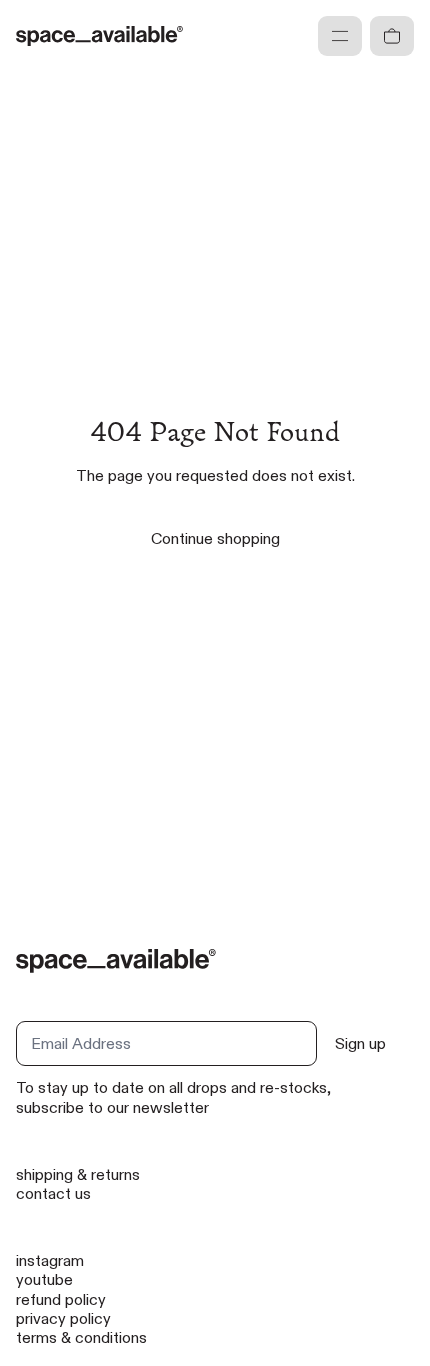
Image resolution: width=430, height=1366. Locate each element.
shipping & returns (78, 1174)
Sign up (360, 1043)
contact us (53, 1193)
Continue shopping (215, 538)
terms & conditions (81, 1337)
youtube (44, 1279)
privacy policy (63, 1318)
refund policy (61, 1299)
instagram (50, 1260)
